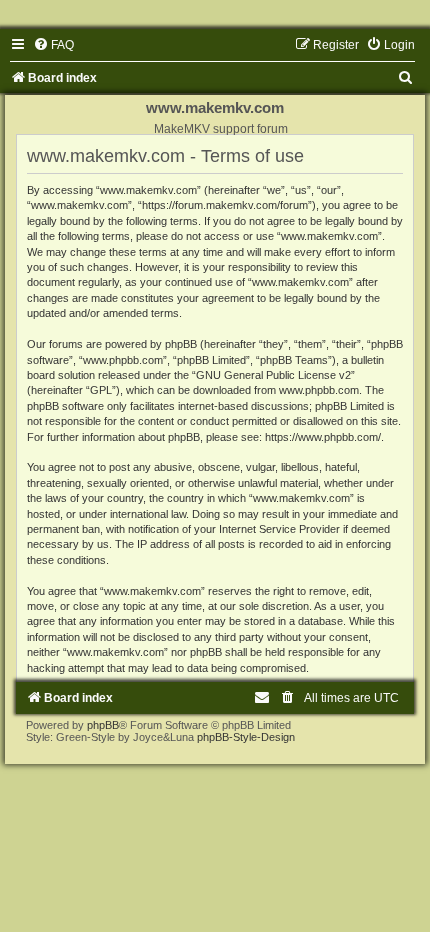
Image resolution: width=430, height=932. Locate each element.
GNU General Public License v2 (273, 375)
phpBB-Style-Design (246, 737)
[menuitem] (53, 45)
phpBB (103, 725)
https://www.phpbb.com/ (323, 437)
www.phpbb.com (319, 390)
